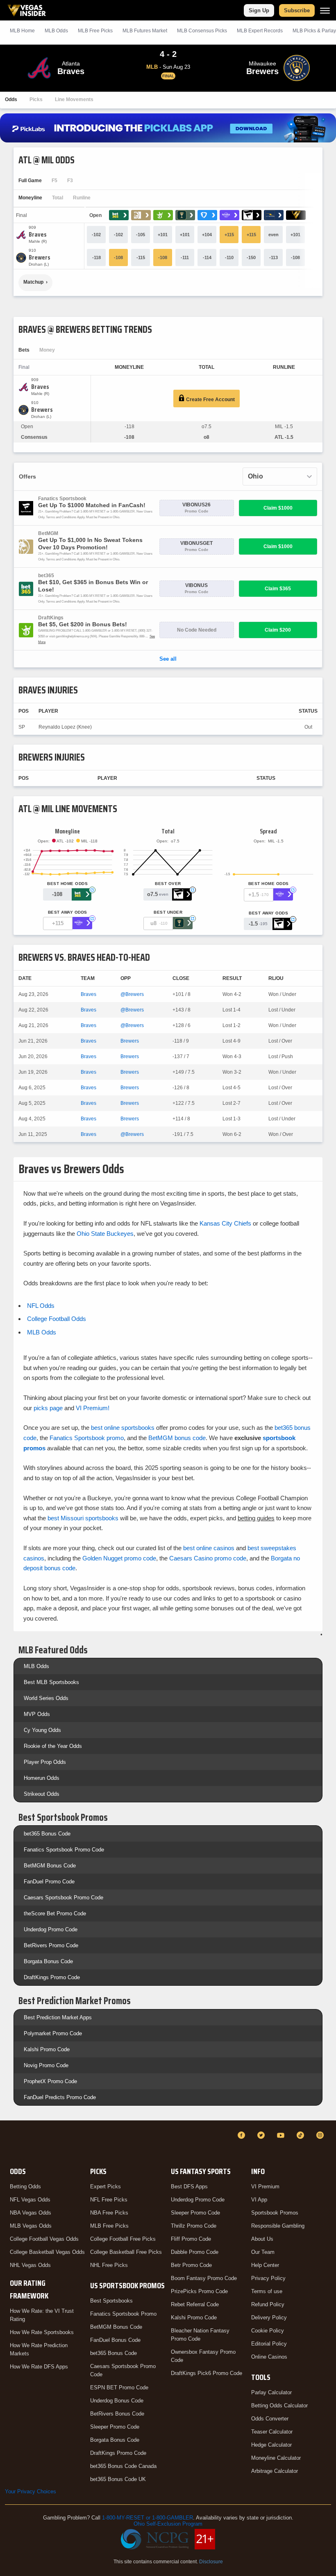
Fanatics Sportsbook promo (87, 1438)
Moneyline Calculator (276, 2458)
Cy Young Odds (42, 1730)
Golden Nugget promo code (119, 1558)
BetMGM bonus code (177, 1438)
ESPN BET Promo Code (119, 2387)
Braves (89, 994)
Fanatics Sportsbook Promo (123, 2314)
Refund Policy (268, 2304)
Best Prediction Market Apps (58, 2017)
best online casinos (209, 1548)
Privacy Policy (268, 2278)
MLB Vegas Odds (31, 2226)
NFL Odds (41, 1306)
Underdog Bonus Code (117, 2401)
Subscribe (297, 10)
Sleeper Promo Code (115, 2427)
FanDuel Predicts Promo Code (60, 2097)
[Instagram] (321, 2135)
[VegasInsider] (10, 2143)
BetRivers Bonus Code (117, 2414)
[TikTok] (302, 2135)
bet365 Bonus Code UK (118, 2479)
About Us (262, 2239)
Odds (11, 99)
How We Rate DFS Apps (39, 2367)
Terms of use (267, 2291)
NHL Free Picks (109, 2265)
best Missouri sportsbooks (83, 1518)
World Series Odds (46, 1698)
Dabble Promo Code (195, 2252)
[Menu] (325, 10)
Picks (36, 99)
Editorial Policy (269, 2344)
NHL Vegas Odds (30, 2265)
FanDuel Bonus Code (115, 2340)
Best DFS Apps (189, 2187)
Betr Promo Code (191, 2265)
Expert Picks (106, 2187)
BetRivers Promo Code (51, 1945)
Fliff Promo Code (191, 2239)
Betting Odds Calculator (279, 2406)
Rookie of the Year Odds (53, 1746)
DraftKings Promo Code (52, 1977)
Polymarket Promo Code (53, 2033)
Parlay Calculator (271, 2392)
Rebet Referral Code (195, 2304)
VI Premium (265, 2187)
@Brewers (132, 994)
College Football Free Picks (123, 2239)
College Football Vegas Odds (44, 2239)
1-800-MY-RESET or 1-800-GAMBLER (148, 2518)
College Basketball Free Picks (126, 2252)
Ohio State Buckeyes (105, 1234)
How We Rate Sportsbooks (42, 2332)
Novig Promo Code (46, 2065)
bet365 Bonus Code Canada (123, 2466)
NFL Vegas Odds (30, 2200)
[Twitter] (262, 2135)
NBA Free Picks (109, 2213)
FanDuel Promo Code (49, 1882)
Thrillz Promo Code (194, 2226)
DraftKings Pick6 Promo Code (207, 2373)
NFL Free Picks (109, 2200)
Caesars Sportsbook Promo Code (64, 1898)
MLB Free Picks (109, 2226)
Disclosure (211, 2562)
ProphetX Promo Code (50, 2081)
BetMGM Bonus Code (50, 1866)
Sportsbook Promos (275, 2213)
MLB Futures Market (145, 31)
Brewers (130, 1041)
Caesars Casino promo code (208, 1558)
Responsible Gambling (278, 2226)
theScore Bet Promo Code (55, 1913)
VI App (259, 2200)
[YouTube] (282, 2135)
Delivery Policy (269, 2317)
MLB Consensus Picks (202, 31)
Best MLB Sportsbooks (51, 1682)
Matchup (33, 282)
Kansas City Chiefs (225, 1223)
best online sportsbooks (123, 1428)
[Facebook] (243, 2135)
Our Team (263, 2252)
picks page (48, 1408)
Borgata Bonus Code (48, 1961)
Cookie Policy (268, 2331)
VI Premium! (93, 1408)
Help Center (265, 2265)
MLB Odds (56, 31)
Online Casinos (269, 2357)
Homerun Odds (42, 1778)
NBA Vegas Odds (31, 2213)
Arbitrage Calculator (275, 2471)
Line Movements (74, 99)
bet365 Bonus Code (47, 1834)
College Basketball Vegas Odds (47, 2252)
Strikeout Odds (42, 1794)
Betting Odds (25, 2187)
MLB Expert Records (260, 31)
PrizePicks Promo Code (199, 2291)
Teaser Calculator (272, 2432)
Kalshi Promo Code (47, 2049)
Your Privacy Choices (31, 2491)
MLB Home (22, 31)
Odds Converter (270, 2419)
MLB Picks (95, 31)
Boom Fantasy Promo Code (204, 2278)
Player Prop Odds (45, 1762)
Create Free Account (210, 400)
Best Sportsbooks (111, 2301)
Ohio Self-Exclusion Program (168, 2524)
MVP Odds (37, 1714)
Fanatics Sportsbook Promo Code (64, 1850)
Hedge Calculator (271, 2445)
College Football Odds (57, 1319)
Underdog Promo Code (51, 1929)
